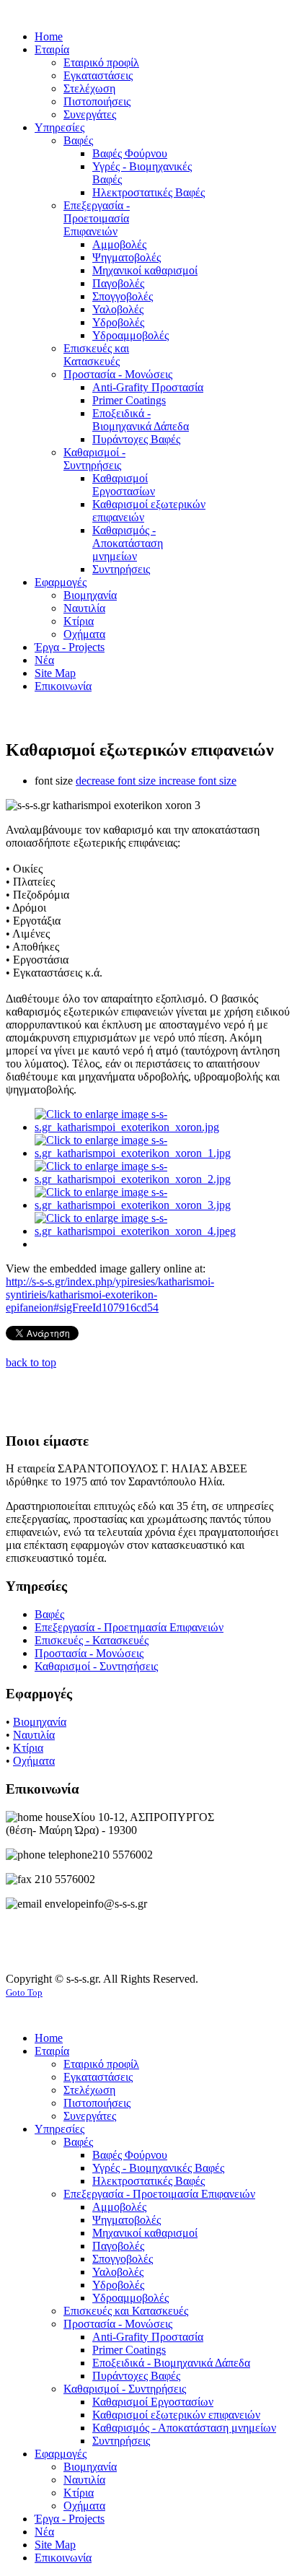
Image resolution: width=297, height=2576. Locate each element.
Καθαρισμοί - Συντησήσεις (96, 1666)
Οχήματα (34, 1761)
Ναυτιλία (34, 1735)
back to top (31, 1362)
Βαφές (49, 1614)
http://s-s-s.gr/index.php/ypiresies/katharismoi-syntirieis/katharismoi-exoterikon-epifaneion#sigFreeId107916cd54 (110, 1294)
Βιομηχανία (40, 1722)
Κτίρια (28, 1748)
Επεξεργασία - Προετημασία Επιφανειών (129, 1627)
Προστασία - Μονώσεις (89, 1653)
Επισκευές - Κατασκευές (92, 1640)
